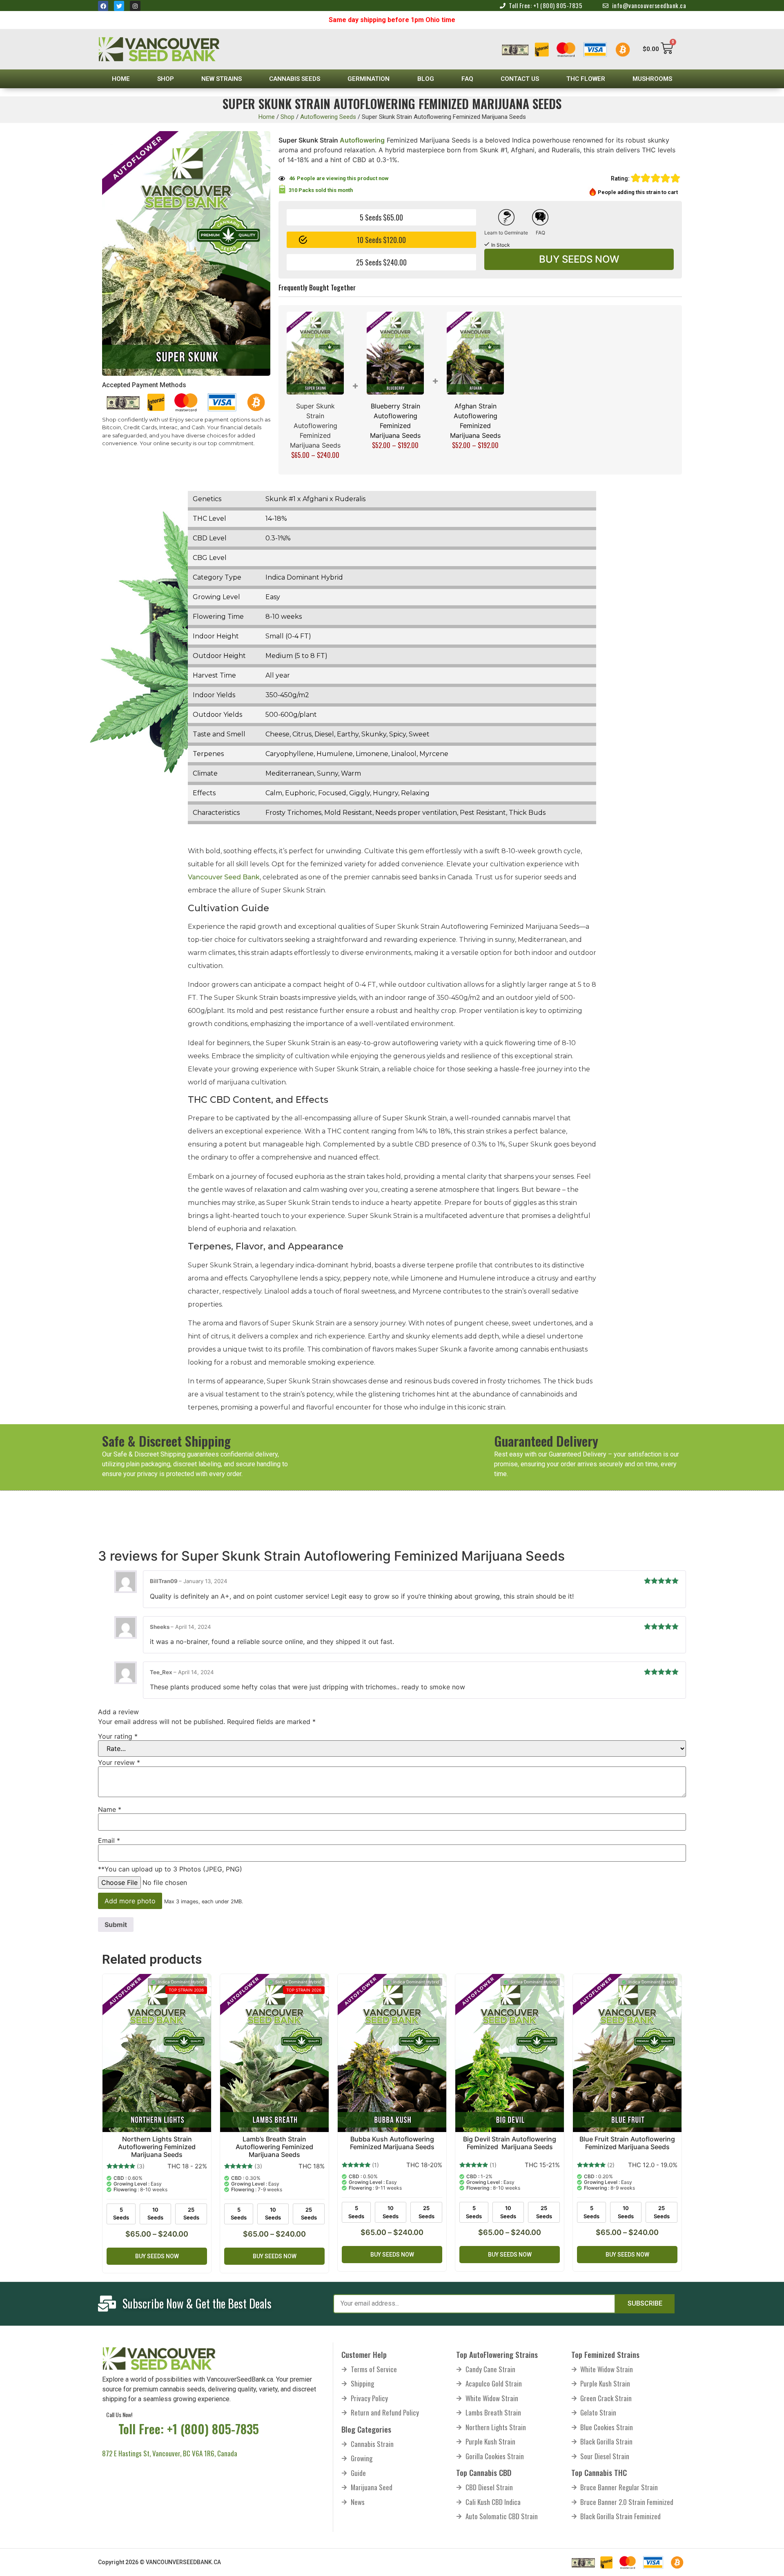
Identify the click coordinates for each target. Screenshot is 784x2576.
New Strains (222, 79)
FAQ (467, 79)
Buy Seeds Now (579, 259)
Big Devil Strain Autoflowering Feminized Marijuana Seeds (510, 2143)
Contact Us (520, 79)
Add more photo (130, 1901)
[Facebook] (103, 6)
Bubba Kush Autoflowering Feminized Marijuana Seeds (392, 2143)
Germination (369, 79)
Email (109, 1840)
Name (110, 1809)
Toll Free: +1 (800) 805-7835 (189, 2429)
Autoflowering (362, 140)
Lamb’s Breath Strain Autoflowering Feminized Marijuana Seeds (274, 2147)
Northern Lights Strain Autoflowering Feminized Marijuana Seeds (157, 2147)
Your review (119, 1762)
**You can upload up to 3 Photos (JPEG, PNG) (170, 1869)
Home (121, 79)
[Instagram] (135, 6)
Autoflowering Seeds (328, 117)
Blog (426, 79)
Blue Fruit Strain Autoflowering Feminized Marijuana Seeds (627, 2143)
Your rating (118, 1736)
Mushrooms (652, 79)
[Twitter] (119, 6)
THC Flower (586, 79)
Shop (166, 79)
